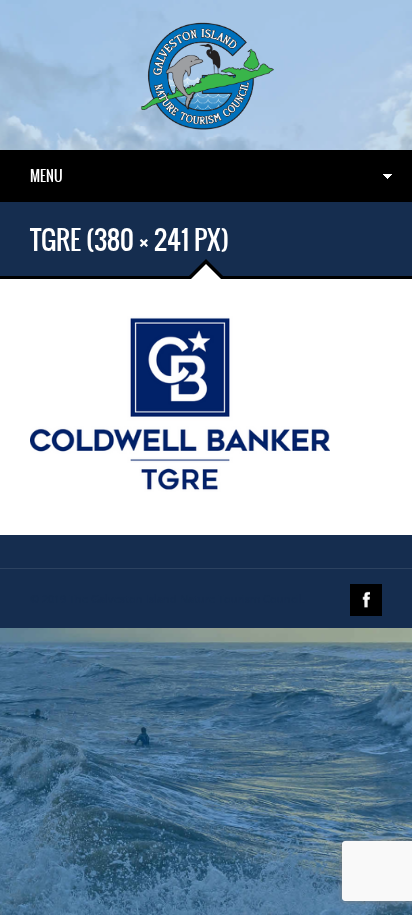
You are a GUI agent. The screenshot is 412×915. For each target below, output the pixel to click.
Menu (46, 176)
